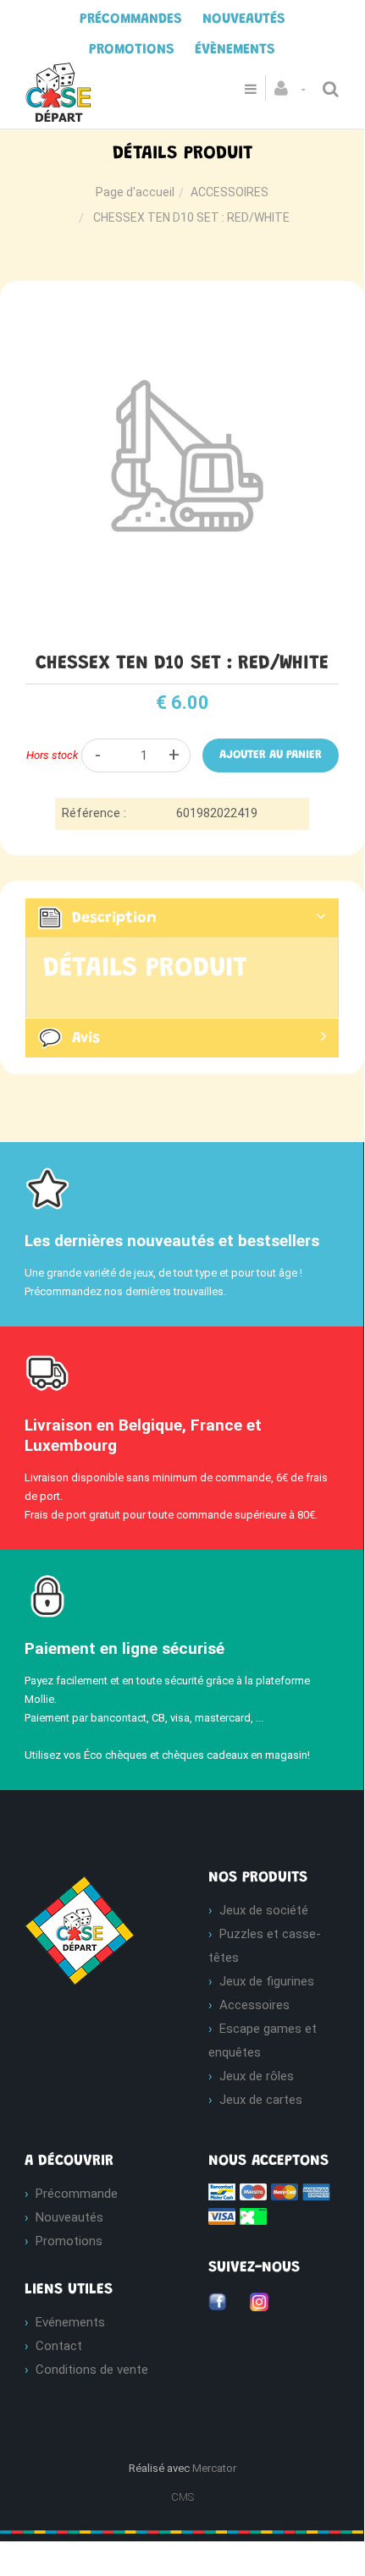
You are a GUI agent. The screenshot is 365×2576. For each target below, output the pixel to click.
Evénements (70, 2322)
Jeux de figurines (267, 1981)
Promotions (69, 2241)
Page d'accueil (135, 192)
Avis (86, 1039)
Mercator (214, 2468)
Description (114, 918)
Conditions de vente (92, 2370)
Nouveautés (69, 2217)
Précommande (77, 2194)
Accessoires (254, 2005)
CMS (182, 2497)
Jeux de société (264, 1910)
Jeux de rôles (257, 2076)
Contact (59, 2346)
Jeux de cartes (261, 2100)
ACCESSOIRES (230, 192)
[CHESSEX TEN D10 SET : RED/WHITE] (182, 310)
